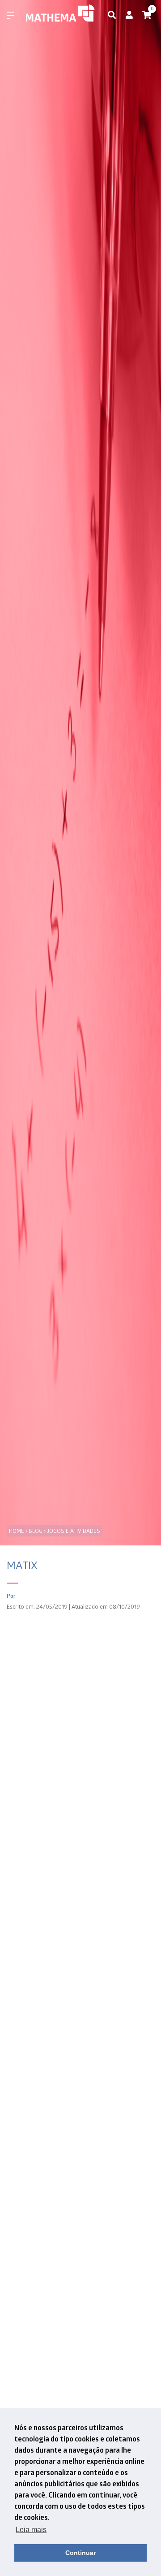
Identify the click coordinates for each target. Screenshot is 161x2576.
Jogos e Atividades (74, 1531)
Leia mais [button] (31, 2530)
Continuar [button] (80, 2553)
